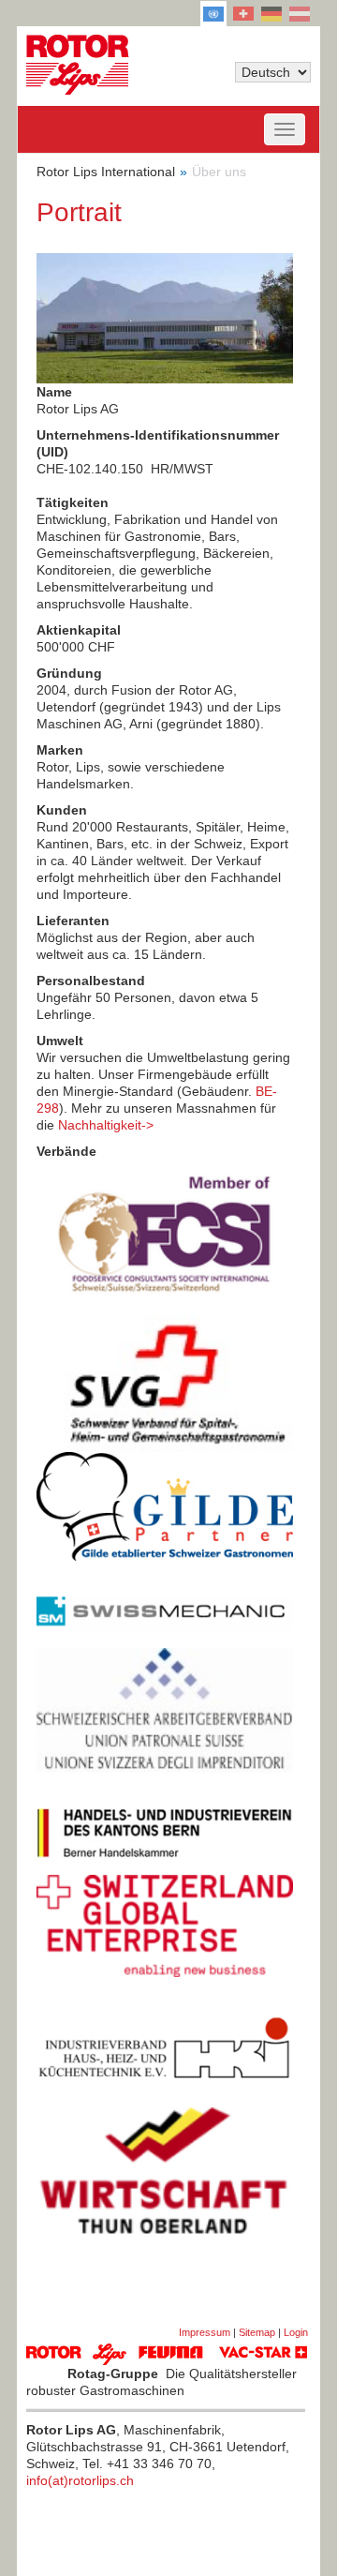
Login (296, 2332)
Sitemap (257, 2332)
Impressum (205, 2332)
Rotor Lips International (106, 172)
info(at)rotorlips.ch (80, 2480)
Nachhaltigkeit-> (106, 1125)
